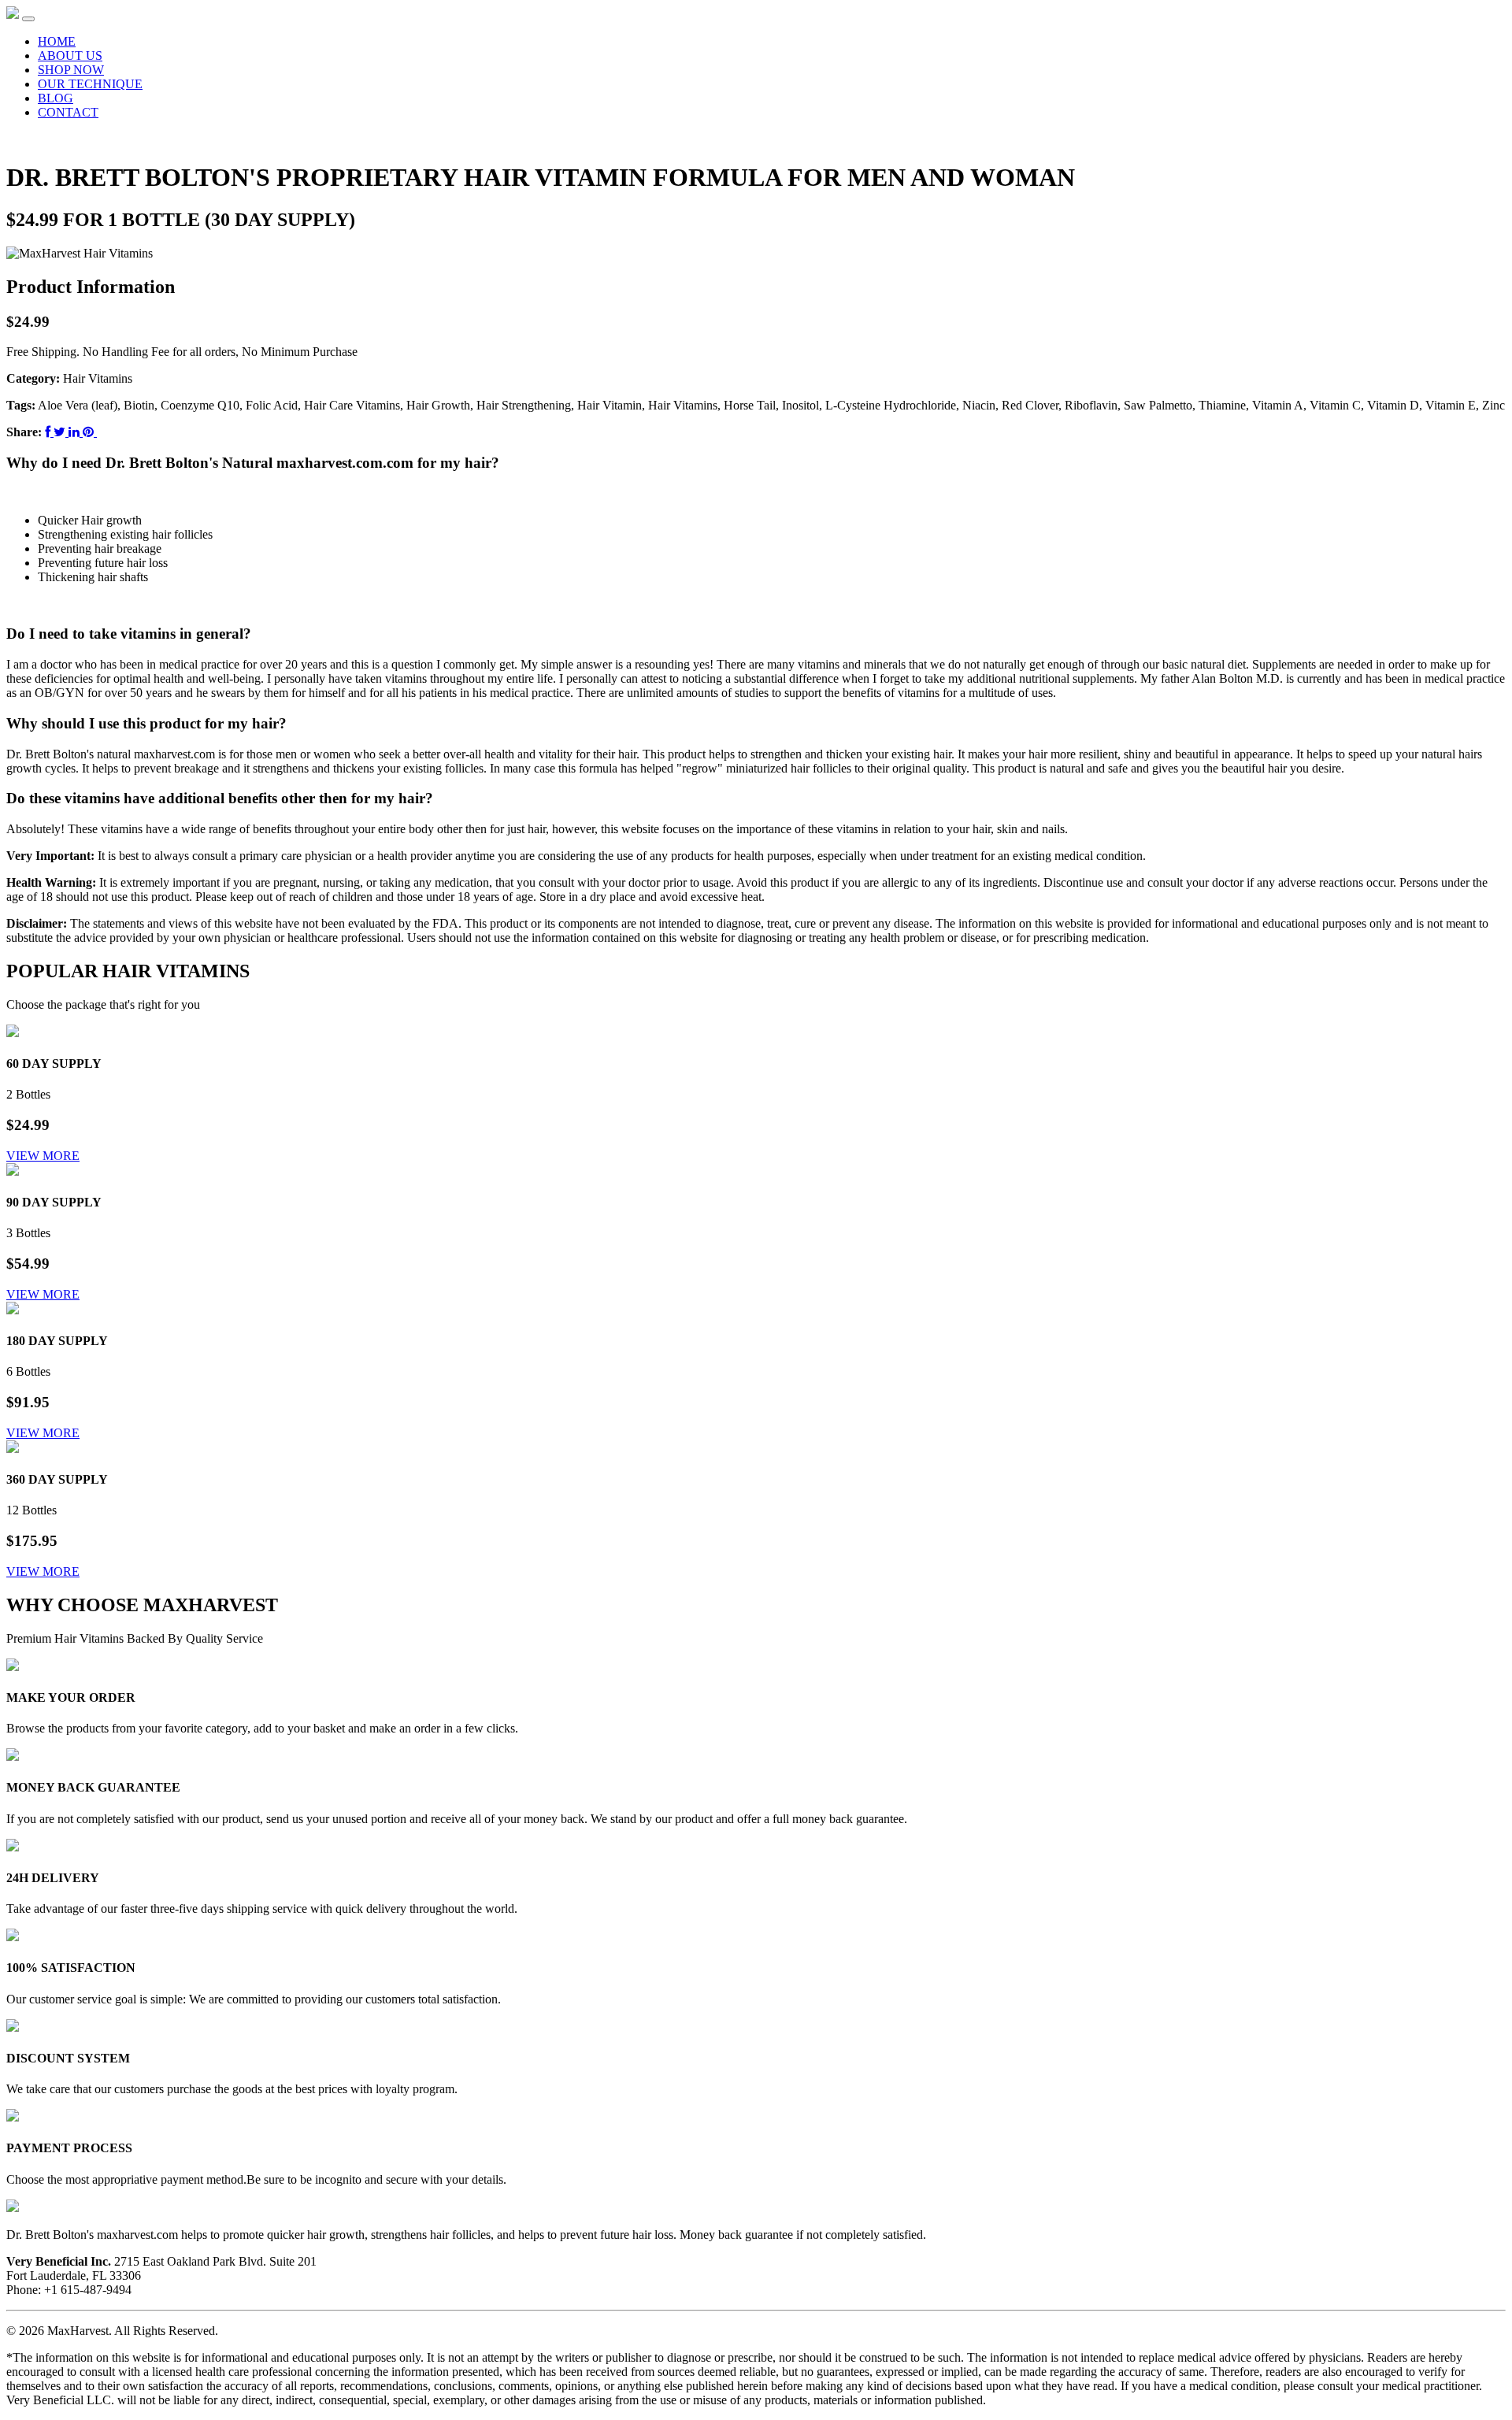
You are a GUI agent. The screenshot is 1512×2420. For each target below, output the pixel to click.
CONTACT (68, 112)
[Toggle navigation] (28, 19)
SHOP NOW (71, 70)
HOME (57, 41)
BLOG (56, 98)
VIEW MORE (43, 1156)
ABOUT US (70, 56)
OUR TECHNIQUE (90, 84)
